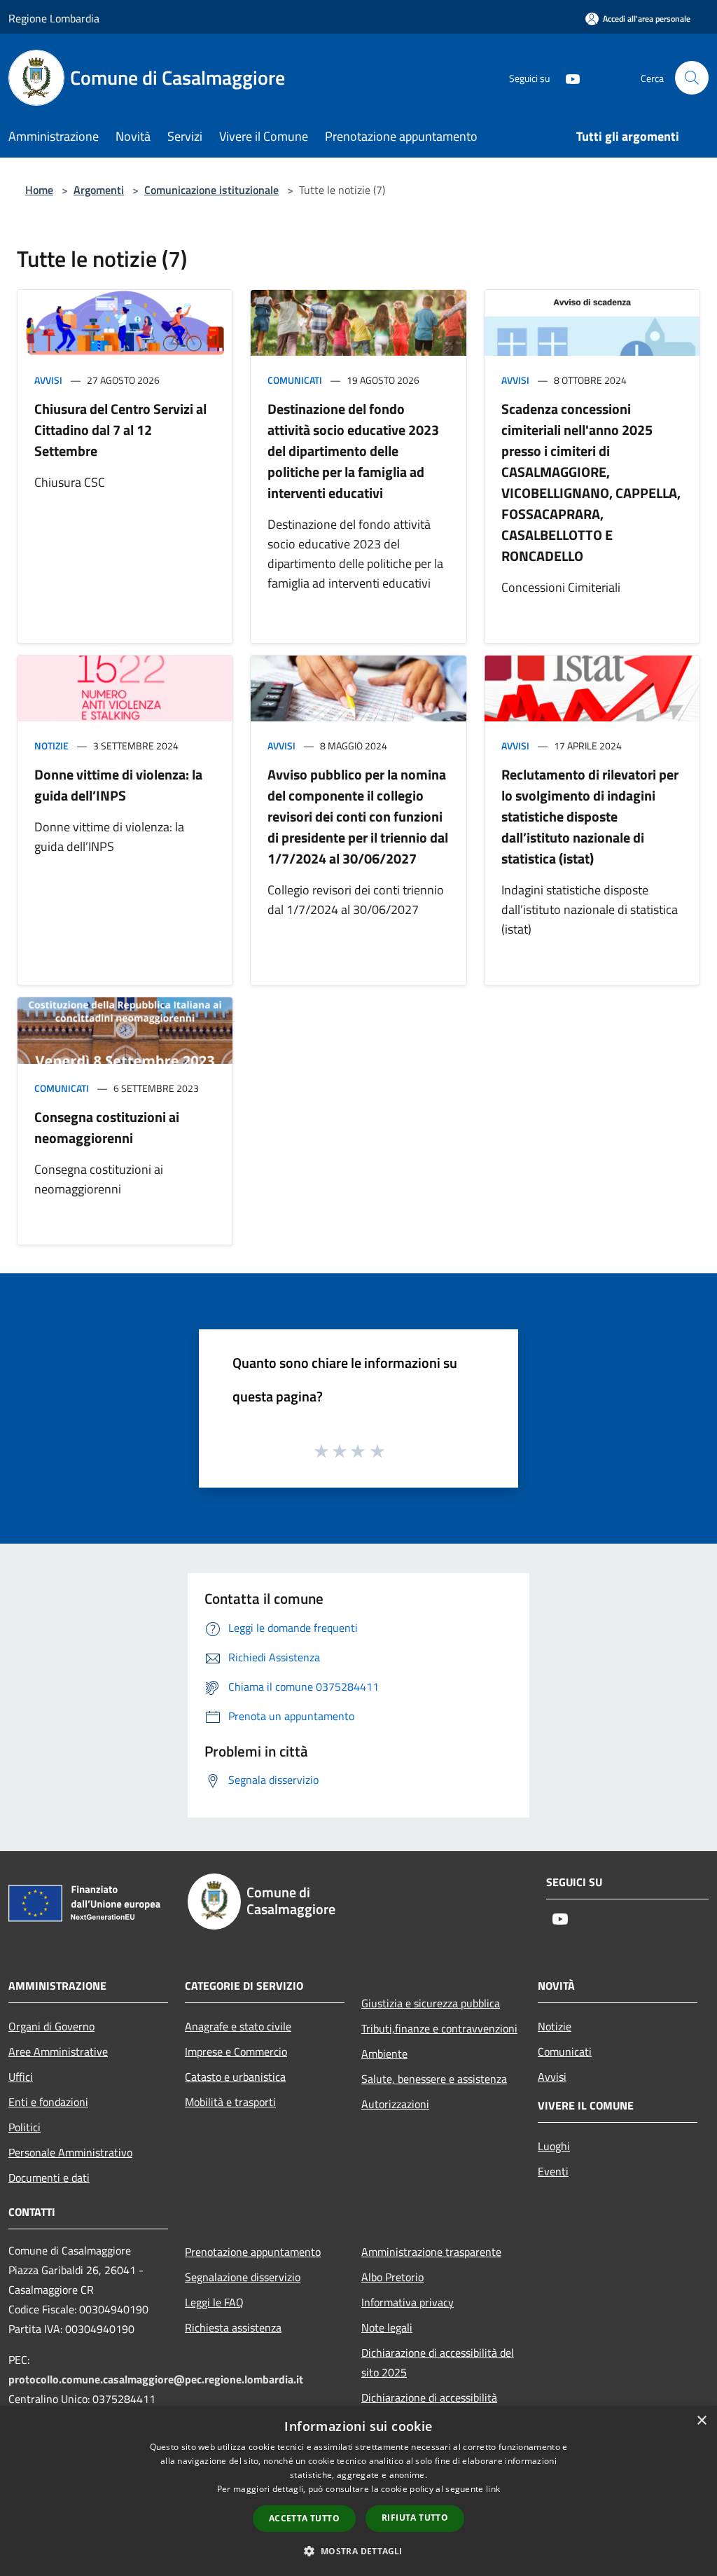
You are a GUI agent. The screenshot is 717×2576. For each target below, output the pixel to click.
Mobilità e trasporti (230, 2102)
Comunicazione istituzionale (211, 190)
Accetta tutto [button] (304, 2518)
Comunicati (295, 380)
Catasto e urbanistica (235, 2077)
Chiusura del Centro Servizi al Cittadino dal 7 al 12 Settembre (120, 430)
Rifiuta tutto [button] (415, 2518)
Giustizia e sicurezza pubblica (431, 2003)
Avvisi (48, 380)
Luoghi (554, 2146)
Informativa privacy (408, 2302)
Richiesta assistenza (233, 2327)
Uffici (21, 2077)
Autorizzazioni (395, 2104)
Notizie (51, 746)
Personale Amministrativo (70, 2152)
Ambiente (384, 2054)
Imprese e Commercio (236, 2051)
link (493, 2489)
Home (39, 190)
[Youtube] (567, 77)
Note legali (387, 2327)
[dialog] (358, 2491)
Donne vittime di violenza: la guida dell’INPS (118, 785)
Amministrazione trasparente (431, 2252)
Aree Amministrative (58, 2051)
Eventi (553, 2171)
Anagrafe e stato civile (238, 2026)
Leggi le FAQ (214, 2302)
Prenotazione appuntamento (253, 2252)
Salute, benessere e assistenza (434, 2079)
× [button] (701, 2421)
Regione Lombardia (54, 18)
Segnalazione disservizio (243, 2277)
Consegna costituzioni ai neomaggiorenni (107, 1127)
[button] (358, 2551)
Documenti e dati (49, 2177)
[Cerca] (692, 78)
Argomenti (99, 190)
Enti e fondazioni (48, 2102)
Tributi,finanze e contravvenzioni (439, 2028)
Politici (25, 2127)
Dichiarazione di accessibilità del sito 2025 (438, 2362)
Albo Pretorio (392, 2277)
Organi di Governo (51, 2026)
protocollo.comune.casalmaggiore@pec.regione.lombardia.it (156, 2379)
